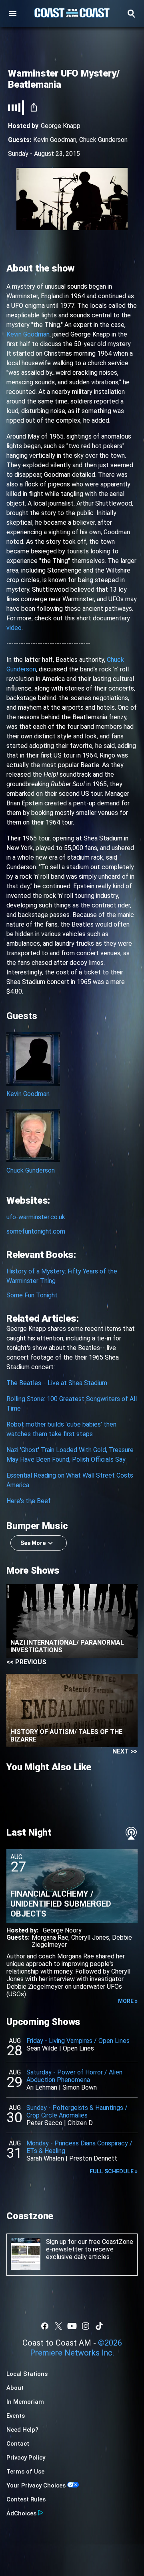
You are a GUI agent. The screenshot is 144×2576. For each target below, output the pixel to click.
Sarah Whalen (45, 2158)
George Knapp (61, 126)
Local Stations (27, 2374)
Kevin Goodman (55, 140)
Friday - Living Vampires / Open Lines (78, 2041)
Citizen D (80, 2123)
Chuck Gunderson (103, 140)
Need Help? (22, 2430)
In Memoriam (25, 2402)
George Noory (62, 1930)
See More (33, 1543)
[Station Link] (72, 14)
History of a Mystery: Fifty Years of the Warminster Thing (62, 1276)
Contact (18, 2444)
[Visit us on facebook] (45, 2326)
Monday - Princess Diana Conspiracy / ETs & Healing (79, 2147)
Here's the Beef (29, 1501)
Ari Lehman (42, 2087)
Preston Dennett (93, 2158)
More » (128, 2001)
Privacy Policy (26, 2458)
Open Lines (78, 2048)
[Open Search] (131, 14)
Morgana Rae (50, 1937)
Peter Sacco (44, 2123)
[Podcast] (131, 1833)
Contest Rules (26, 2499)
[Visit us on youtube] (72, 2326)
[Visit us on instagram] (86, 2326)
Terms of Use (25, 2472)
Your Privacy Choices (36, 2485)
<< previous (26, 1662)
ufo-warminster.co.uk (36, 1217)
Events (16, 2416)
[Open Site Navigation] (13, 14)
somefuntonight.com (36, 1231)
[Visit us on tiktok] (99, 2326)
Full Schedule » (114, 2171)
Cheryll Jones (90, 1937)
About (15, 2388)
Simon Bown (80, 2087)
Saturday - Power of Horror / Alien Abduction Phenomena (74, 2076)
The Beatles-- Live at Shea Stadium (57, 1383)
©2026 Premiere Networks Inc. (76, 2348)
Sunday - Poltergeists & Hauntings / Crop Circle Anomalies (77, 2112)
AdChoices (21, 2513)
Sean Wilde (42, 2048)
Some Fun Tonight (32, 1295)
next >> (125, 1751)
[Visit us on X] (58, 2326)
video (14, 628)
